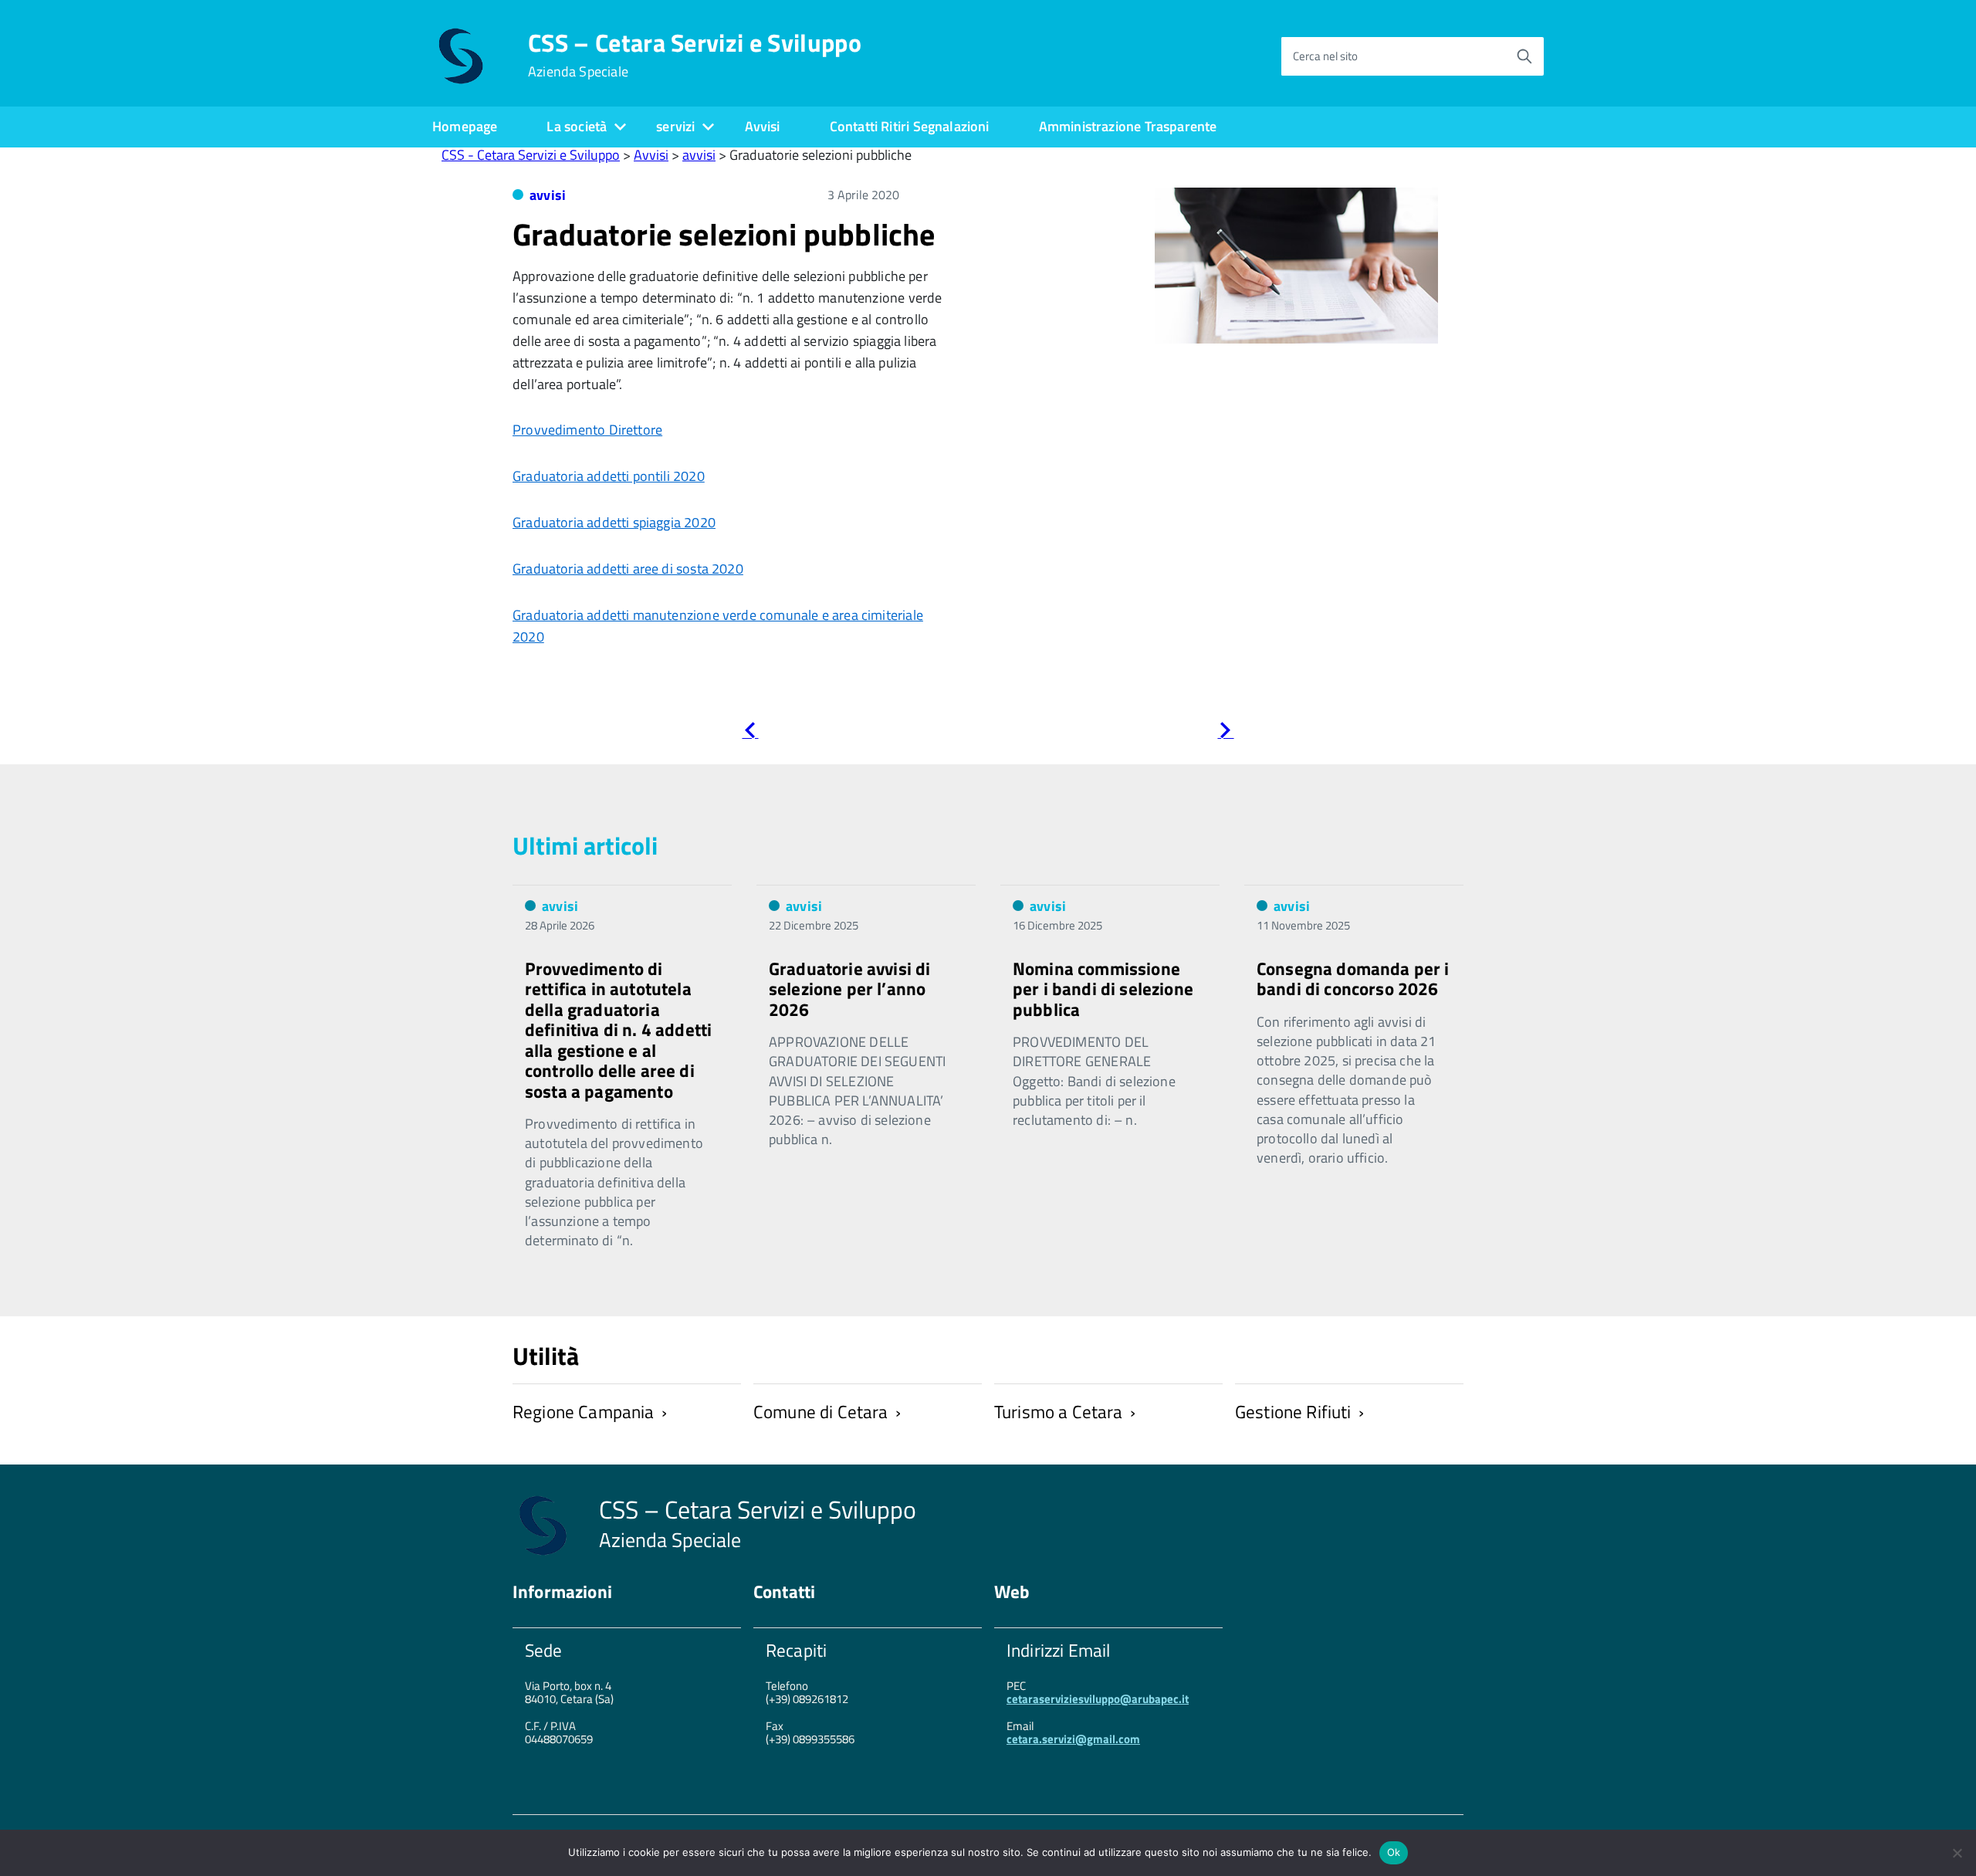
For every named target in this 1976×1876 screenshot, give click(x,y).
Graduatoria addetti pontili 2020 (609, 476)
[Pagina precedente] (750, 733)
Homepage (465, 126)
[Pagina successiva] (1225, 733)
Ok (1394, 1852)
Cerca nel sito (1325, 56)
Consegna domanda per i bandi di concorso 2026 (1353, 979)
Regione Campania (584, 1412)
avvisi (548, 195)
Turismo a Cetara (1059, 1412)
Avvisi (763, 126)
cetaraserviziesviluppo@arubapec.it (1098, 1699)
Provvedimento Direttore (587, 430)
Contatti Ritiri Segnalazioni (910, 126)
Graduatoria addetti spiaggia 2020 (614, 522)
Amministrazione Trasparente (1128, 126)
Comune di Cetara (821, 1412)
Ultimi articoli (585, 845)
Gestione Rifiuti (1293, 1412)
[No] (1957, 1853)
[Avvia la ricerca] (1524, 56)
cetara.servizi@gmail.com (1073, 1739)
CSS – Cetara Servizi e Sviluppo (695, 55)
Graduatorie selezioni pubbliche (724, 234)
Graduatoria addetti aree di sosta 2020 (628, 569)
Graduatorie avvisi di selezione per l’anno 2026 (849, 989)
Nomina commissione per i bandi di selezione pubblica (1103, 989)
